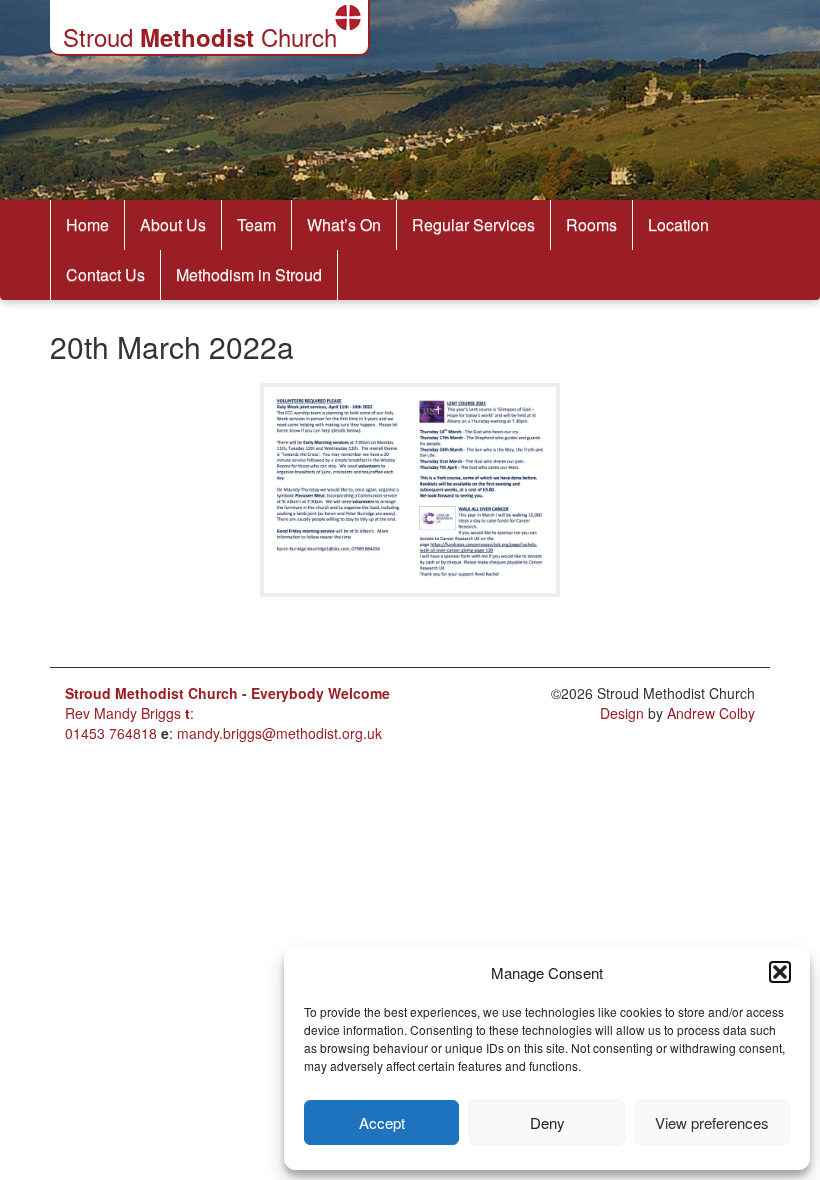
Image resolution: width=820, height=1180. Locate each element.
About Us (173, 224)
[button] (780, 972)
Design (622, 713)
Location (678, 224)
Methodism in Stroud (249, 274)
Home (87, 224)
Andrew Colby (711, 713)
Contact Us (105, 274)
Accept (382, 1122)
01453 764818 (111, 733)
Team (256, 224)
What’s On (344, 224)
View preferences (712, 1122)
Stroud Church (200, 36)
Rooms (591, 224)
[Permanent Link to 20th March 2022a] (410, 622)
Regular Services (473, 224)
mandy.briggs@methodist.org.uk (279, 733)
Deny (547, 1122)
